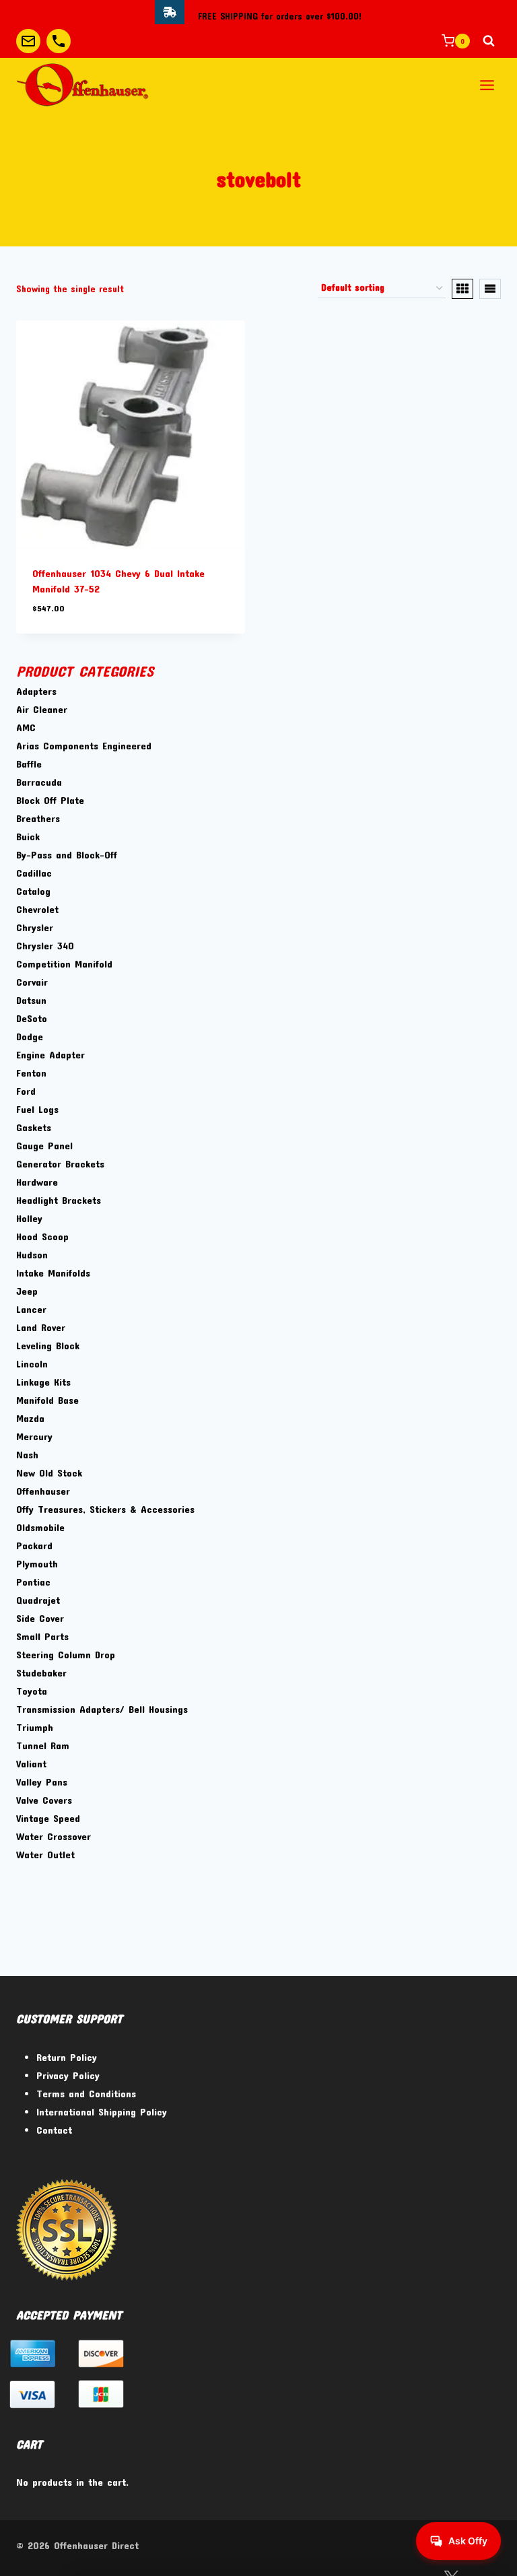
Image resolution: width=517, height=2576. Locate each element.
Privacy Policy (68, 2075)
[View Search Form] (489, 41)
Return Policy (67, 2057)
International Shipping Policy (102, 2111)
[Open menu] (487, 85)
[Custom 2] (59, 41)
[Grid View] (462, 289)
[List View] (490, 289)
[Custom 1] (28, 41)
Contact (54, 2130)
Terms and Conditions (86, 2093)
